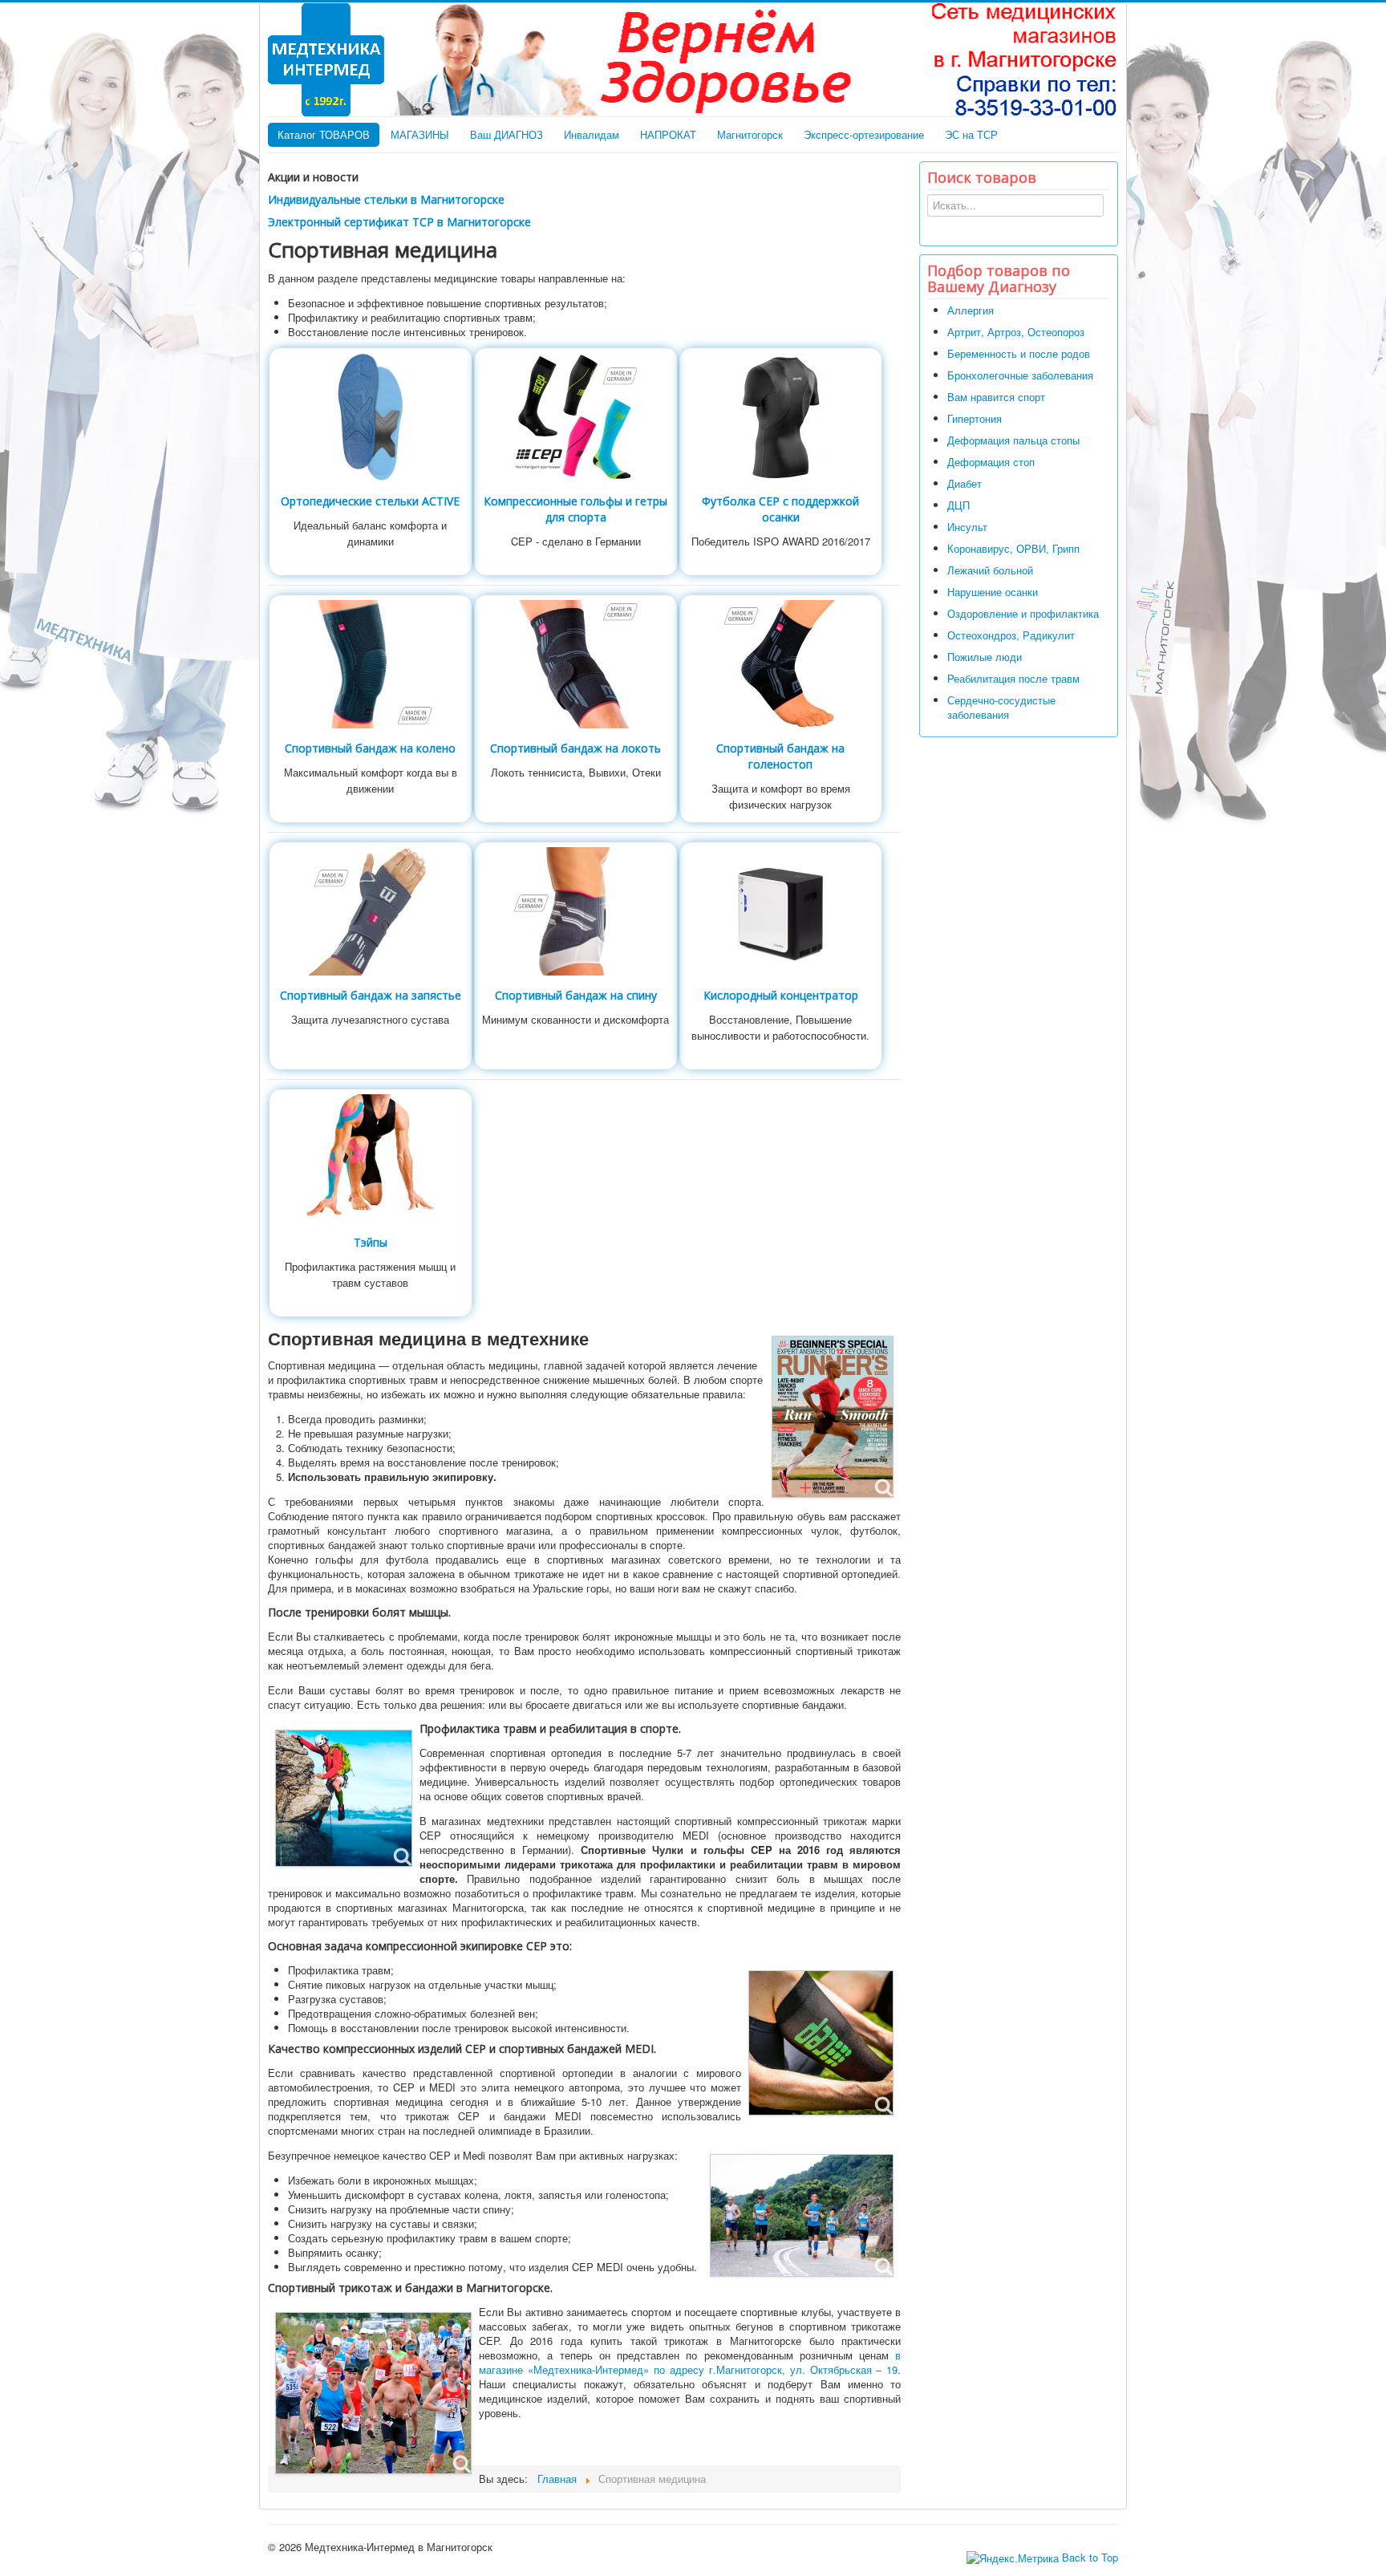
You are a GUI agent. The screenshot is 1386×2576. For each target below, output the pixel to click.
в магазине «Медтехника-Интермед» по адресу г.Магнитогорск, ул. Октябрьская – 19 (690, 2362)
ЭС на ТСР (971, 134)
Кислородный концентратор (781, 995)
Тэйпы (371, 1242)
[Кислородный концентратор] (780, 909)
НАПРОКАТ (668, 134)
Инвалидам (592, 134)
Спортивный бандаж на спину (576, 995)
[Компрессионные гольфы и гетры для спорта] (576, 415)
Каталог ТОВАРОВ (324, 134)
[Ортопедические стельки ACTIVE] (371, 415)
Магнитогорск (750, 134)
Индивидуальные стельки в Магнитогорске (386, 199)
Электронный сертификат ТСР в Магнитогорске (399, 222)
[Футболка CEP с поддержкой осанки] (780, 415)
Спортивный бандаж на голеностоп (780, 756)
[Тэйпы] (371, 1156)
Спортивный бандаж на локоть (575, 748)
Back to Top (1090, 2557)
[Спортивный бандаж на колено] (371, 662)
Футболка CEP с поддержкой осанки (780, 509)
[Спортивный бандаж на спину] (576, 909)
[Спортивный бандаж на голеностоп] (780, 662)
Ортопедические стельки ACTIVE (370, 501)
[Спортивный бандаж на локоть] (576, 662)
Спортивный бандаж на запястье (371, 995)
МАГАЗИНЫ (420, 134)
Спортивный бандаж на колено (370, 748)
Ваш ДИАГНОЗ (507, 134)
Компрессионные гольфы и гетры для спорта (575, 509)
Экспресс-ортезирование (864, 134)
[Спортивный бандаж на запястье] (371, 909)
